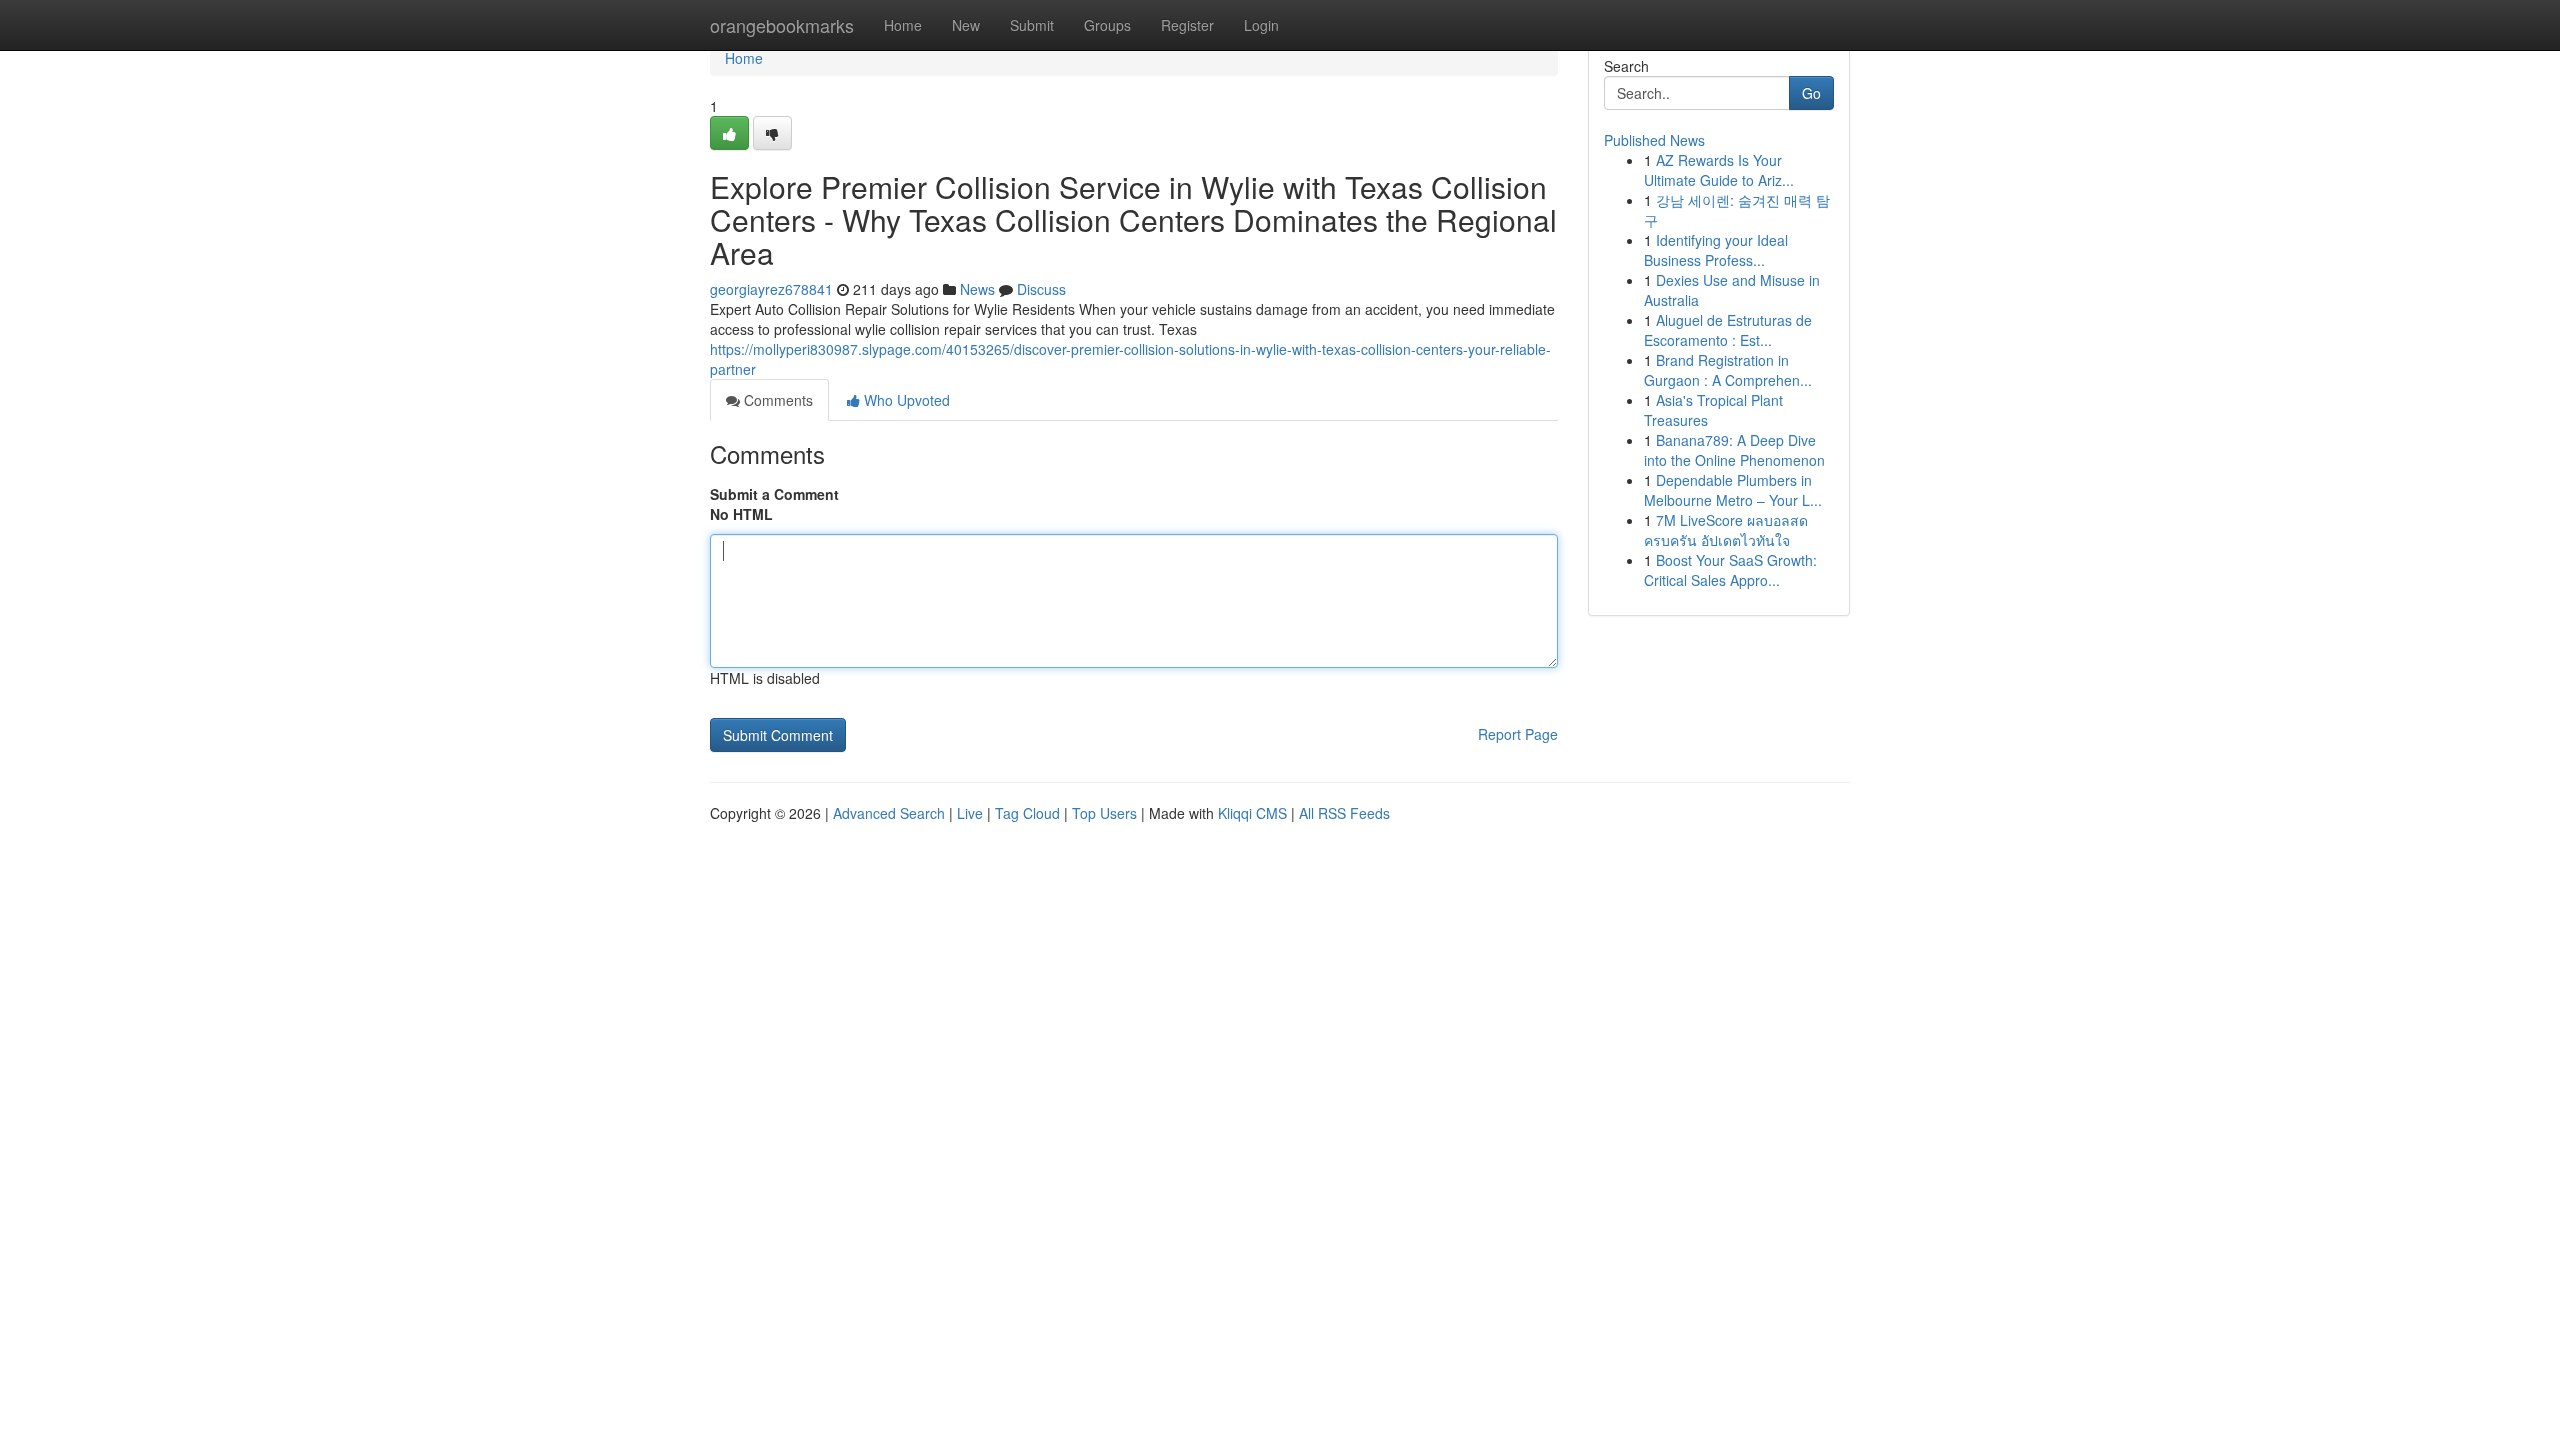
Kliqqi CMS (1252, 813)
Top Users (1104, 813)
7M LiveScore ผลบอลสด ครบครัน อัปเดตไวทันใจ (1726, 530)
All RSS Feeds (1344, 813)
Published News (1654, 140)
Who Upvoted (905, 400)
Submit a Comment (774, 494)
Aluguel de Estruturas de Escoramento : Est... (1728, 330)
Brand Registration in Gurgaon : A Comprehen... (1728, 370)
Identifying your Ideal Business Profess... (1716, 250)
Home (903, 25)
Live (970, 813)
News (977, 289)
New (966, 25)
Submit (1032, 25)
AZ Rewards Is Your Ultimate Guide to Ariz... (1719, 170)
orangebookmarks (782, 25)
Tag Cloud (1027, 813)
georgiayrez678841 (771, 289)
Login (1261, 25)
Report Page (1518, 734)
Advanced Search (889, 813)
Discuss (1041, 289)
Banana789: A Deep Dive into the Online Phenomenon (1734, 450)
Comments (776, 400)
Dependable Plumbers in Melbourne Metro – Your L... (1733, 490)
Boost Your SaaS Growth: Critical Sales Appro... (1730, 570)
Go (1811, 93)
